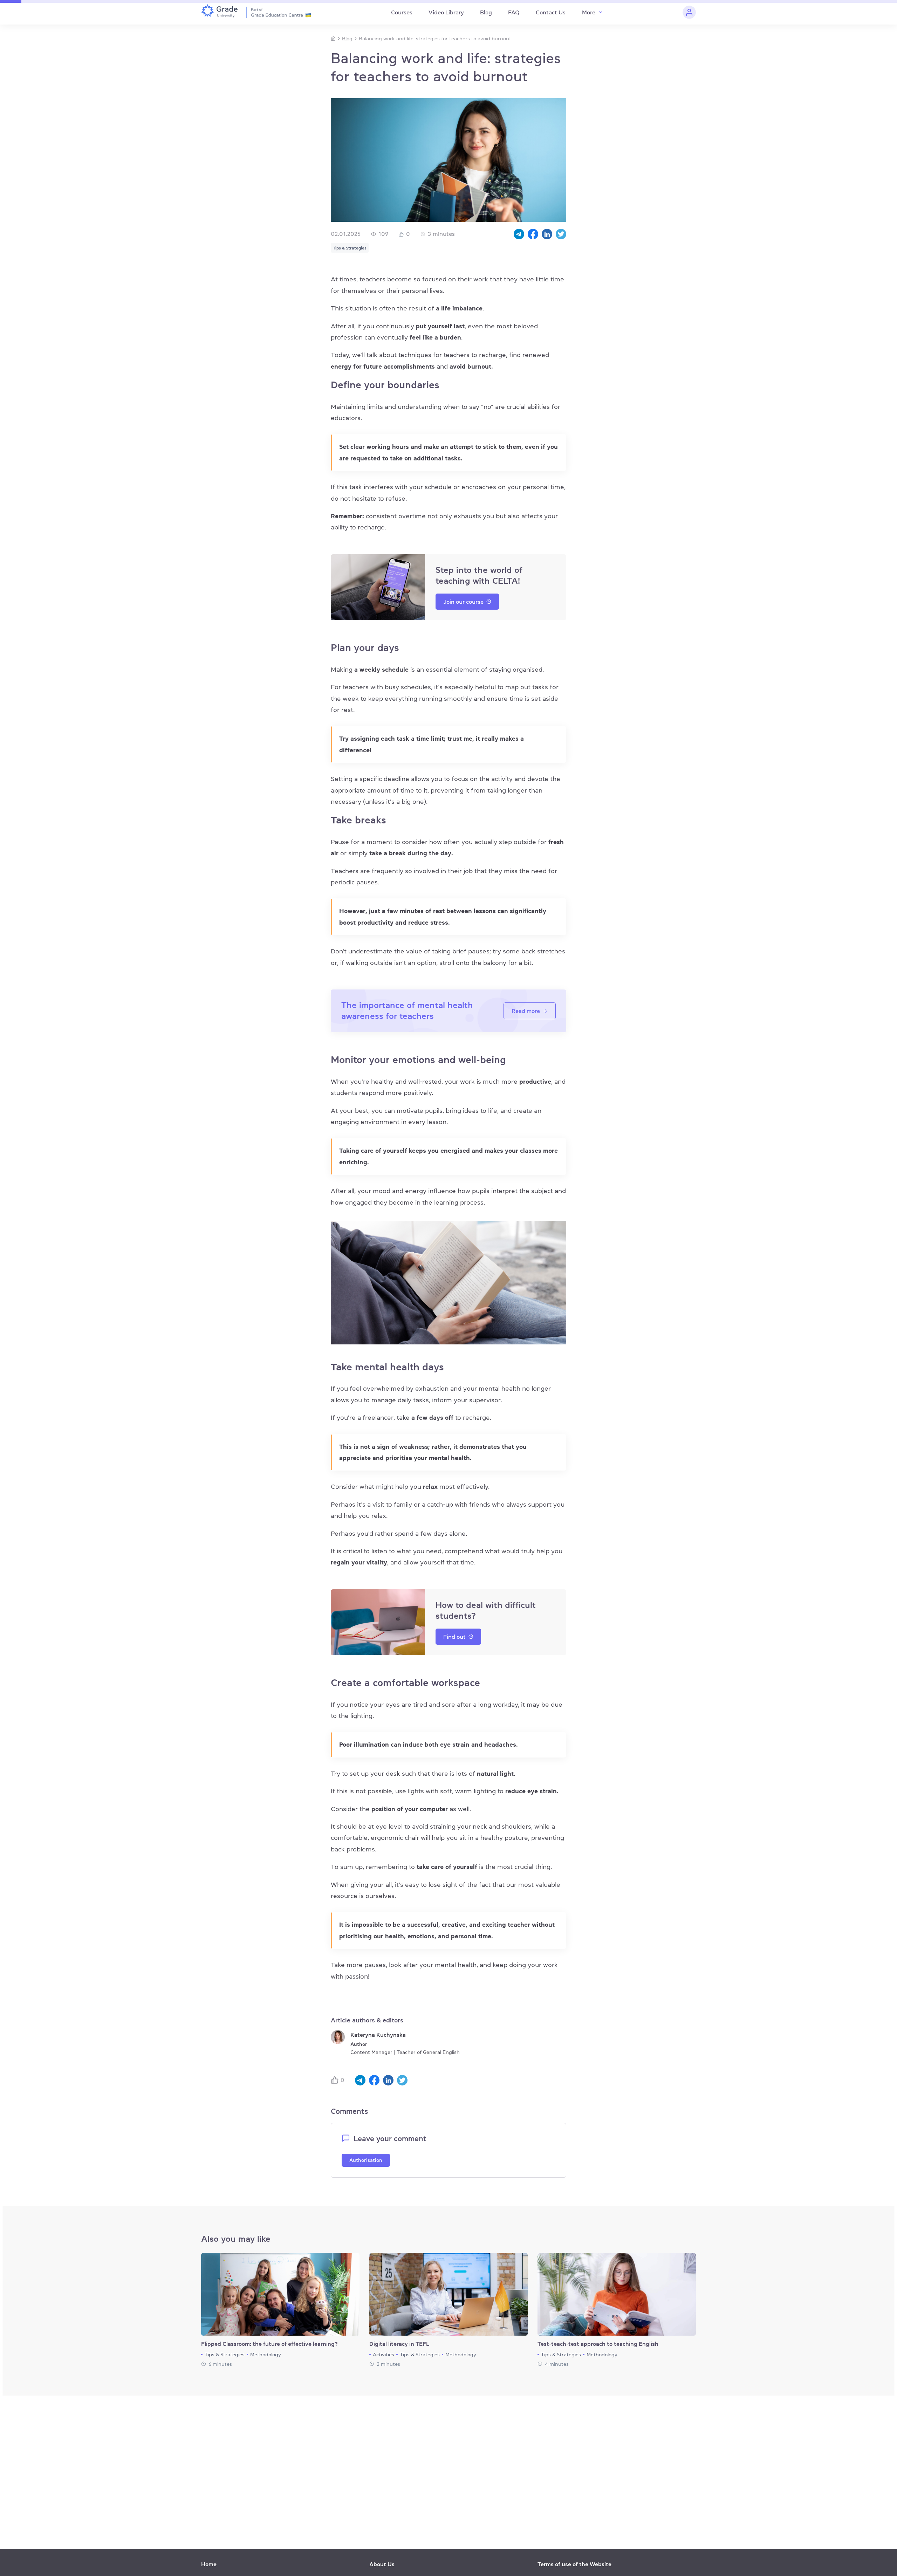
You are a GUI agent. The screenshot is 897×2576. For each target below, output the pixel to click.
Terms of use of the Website (574, 2564)
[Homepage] (333, 39)
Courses (402, 12)
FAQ (514, 12)
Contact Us (551, 12)
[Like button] (336, 2080)
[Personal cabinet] (689, 12)
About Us (382, 2564)
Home (209, 2564)
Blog (486, 12)
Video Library (446, 12)
